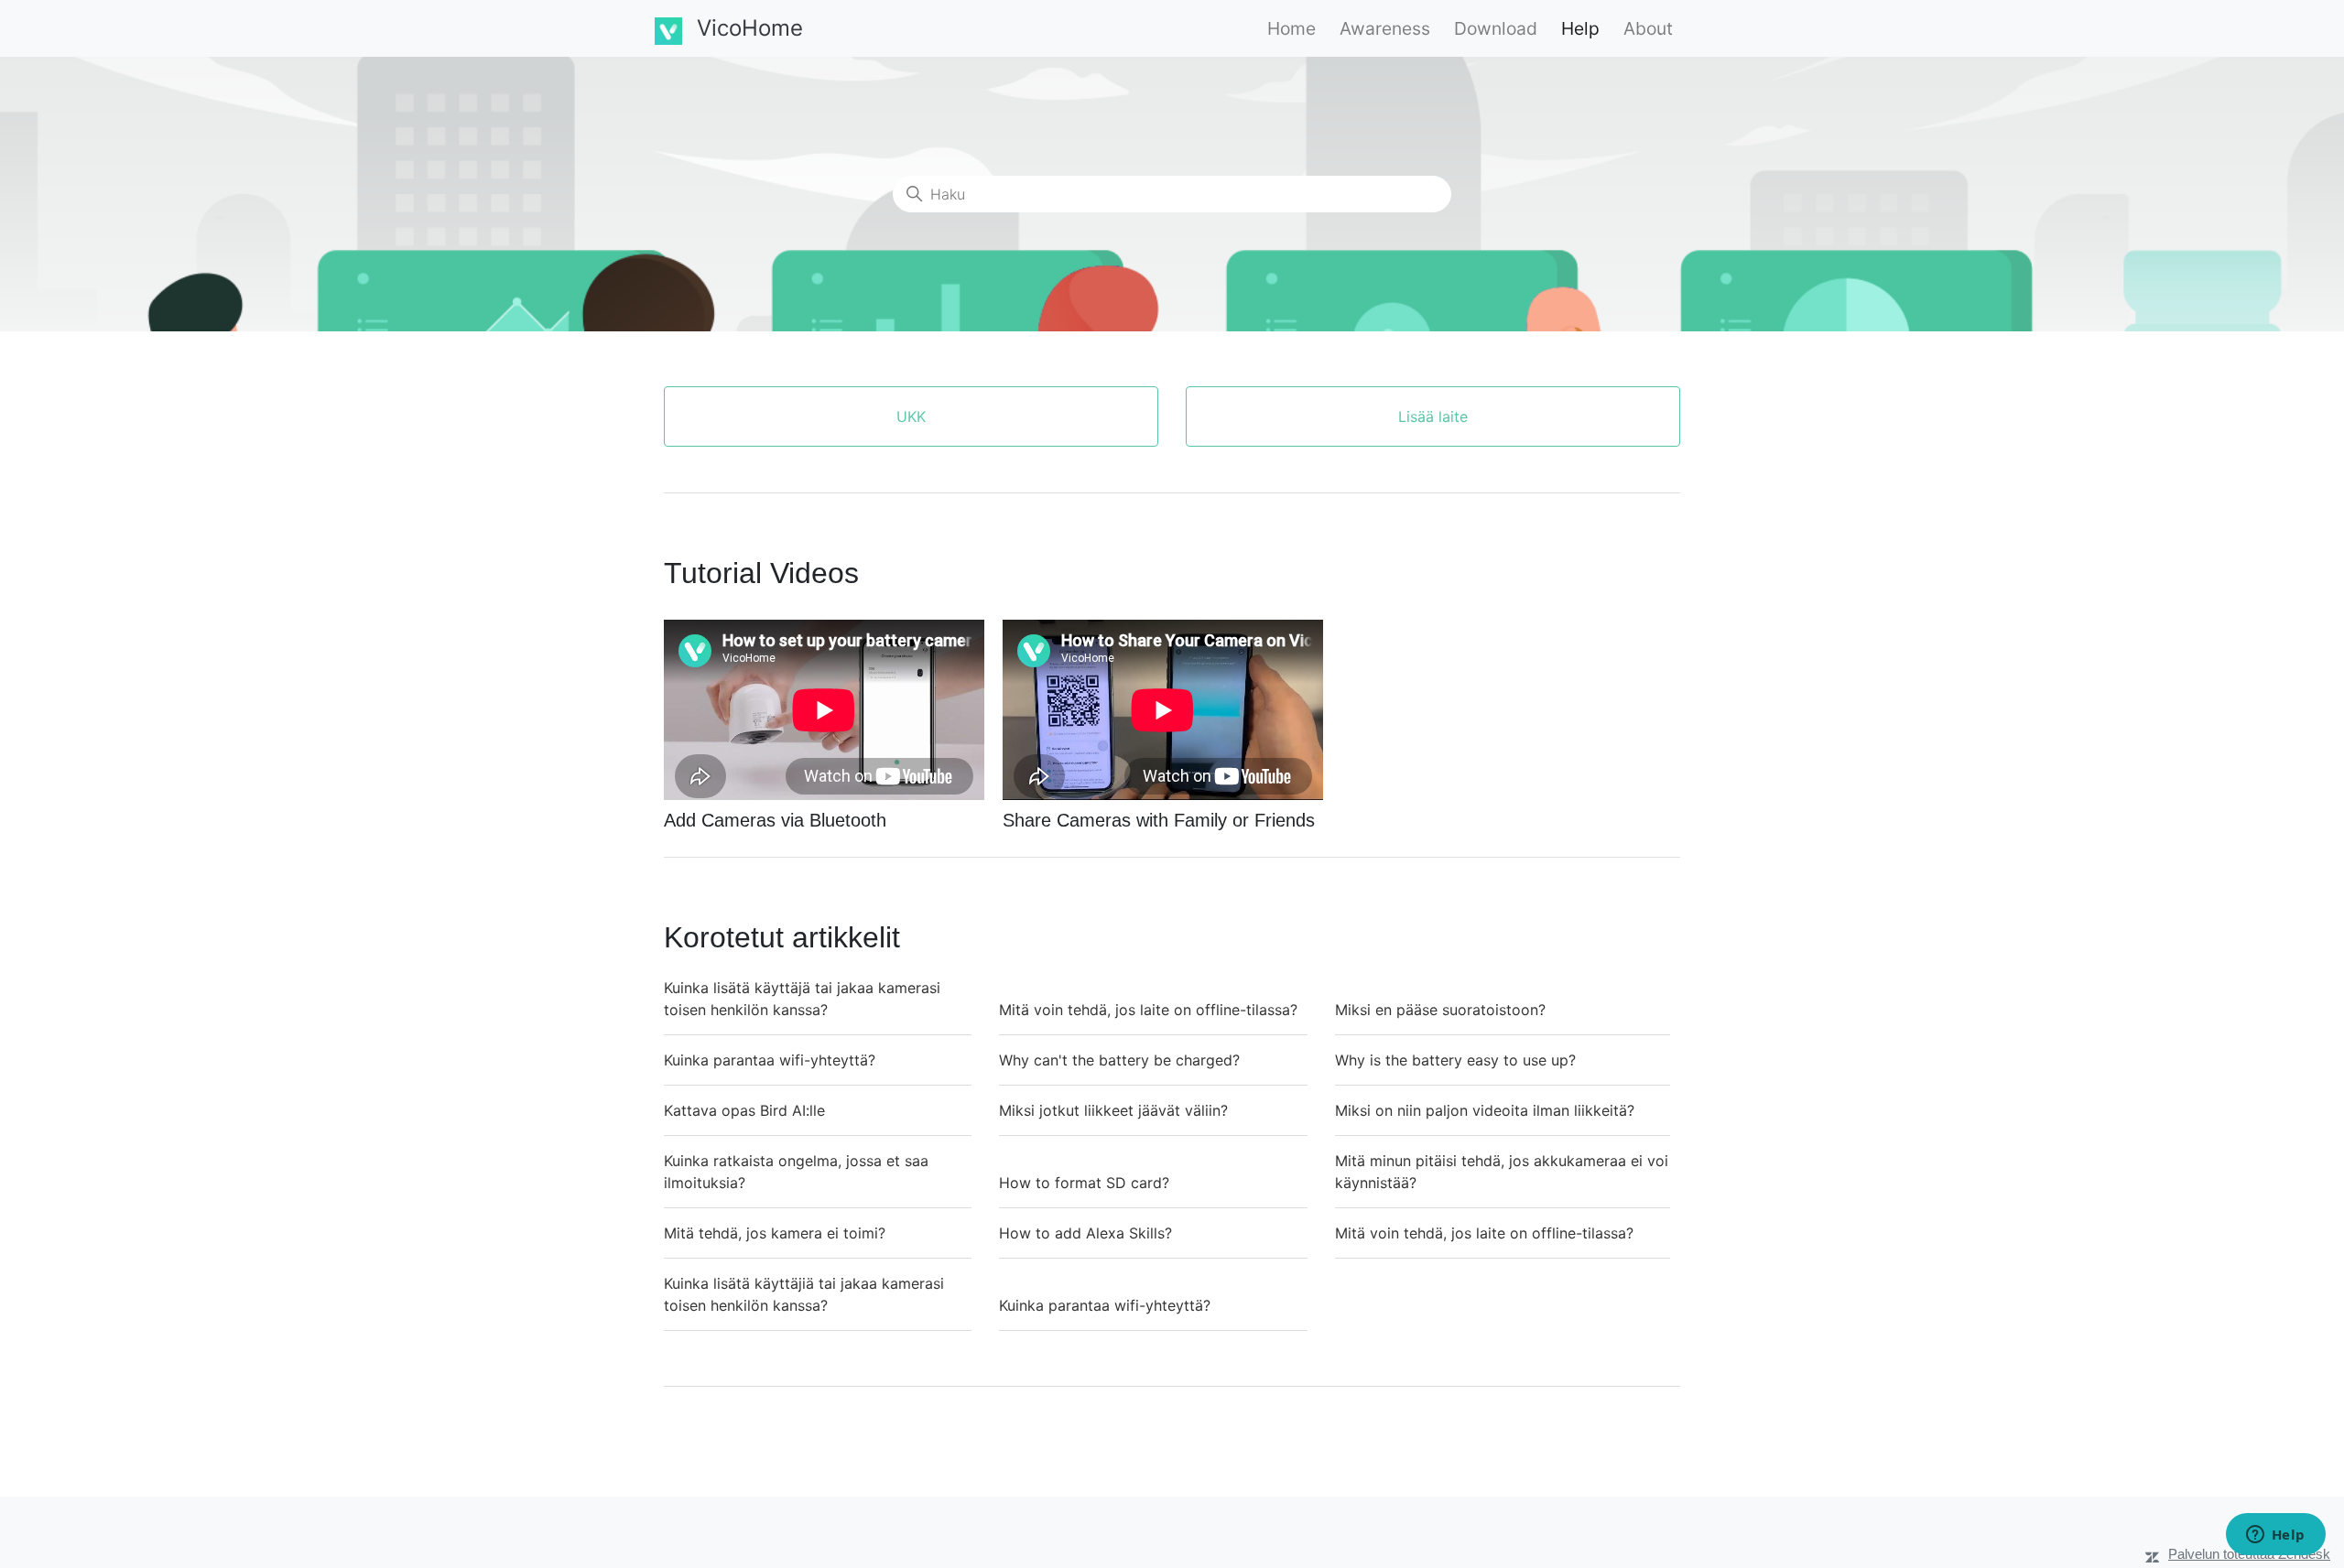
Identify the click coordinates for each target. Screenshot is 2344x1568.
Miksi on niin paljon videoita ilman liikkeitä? (1485, 1110)
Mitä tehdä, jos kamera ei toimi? (775, 1233)
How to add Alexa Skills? (1085, 1233)
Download (1496, 28)
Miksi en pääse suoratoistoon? (1440, 1010)
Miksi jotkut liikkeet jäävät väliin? (1113, 1110)
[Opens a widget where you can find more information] (2275, 1536)
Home (1291, 28)
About (1648, 28)
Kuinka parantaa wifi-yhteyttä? (770, 1060)
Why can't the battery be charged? (1119, 1060)
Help (1580, 28)
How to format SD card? (1084, 1183)
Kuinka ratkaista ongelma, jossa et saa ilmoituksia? (796, 1172)
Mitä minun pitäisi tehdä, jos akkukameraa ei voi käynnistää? (1502, 1172)
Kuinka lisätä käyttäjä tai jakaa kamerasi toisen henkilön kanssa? (802, 999)
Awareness (1385, 28)
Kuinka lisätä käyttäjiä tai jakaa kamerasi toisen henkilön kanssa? (804, 1294)
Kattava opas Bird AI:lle (744, 1110)
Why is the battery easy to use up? (1455, 1060)
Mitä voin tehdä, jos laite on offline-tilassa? (1148, 1010)
